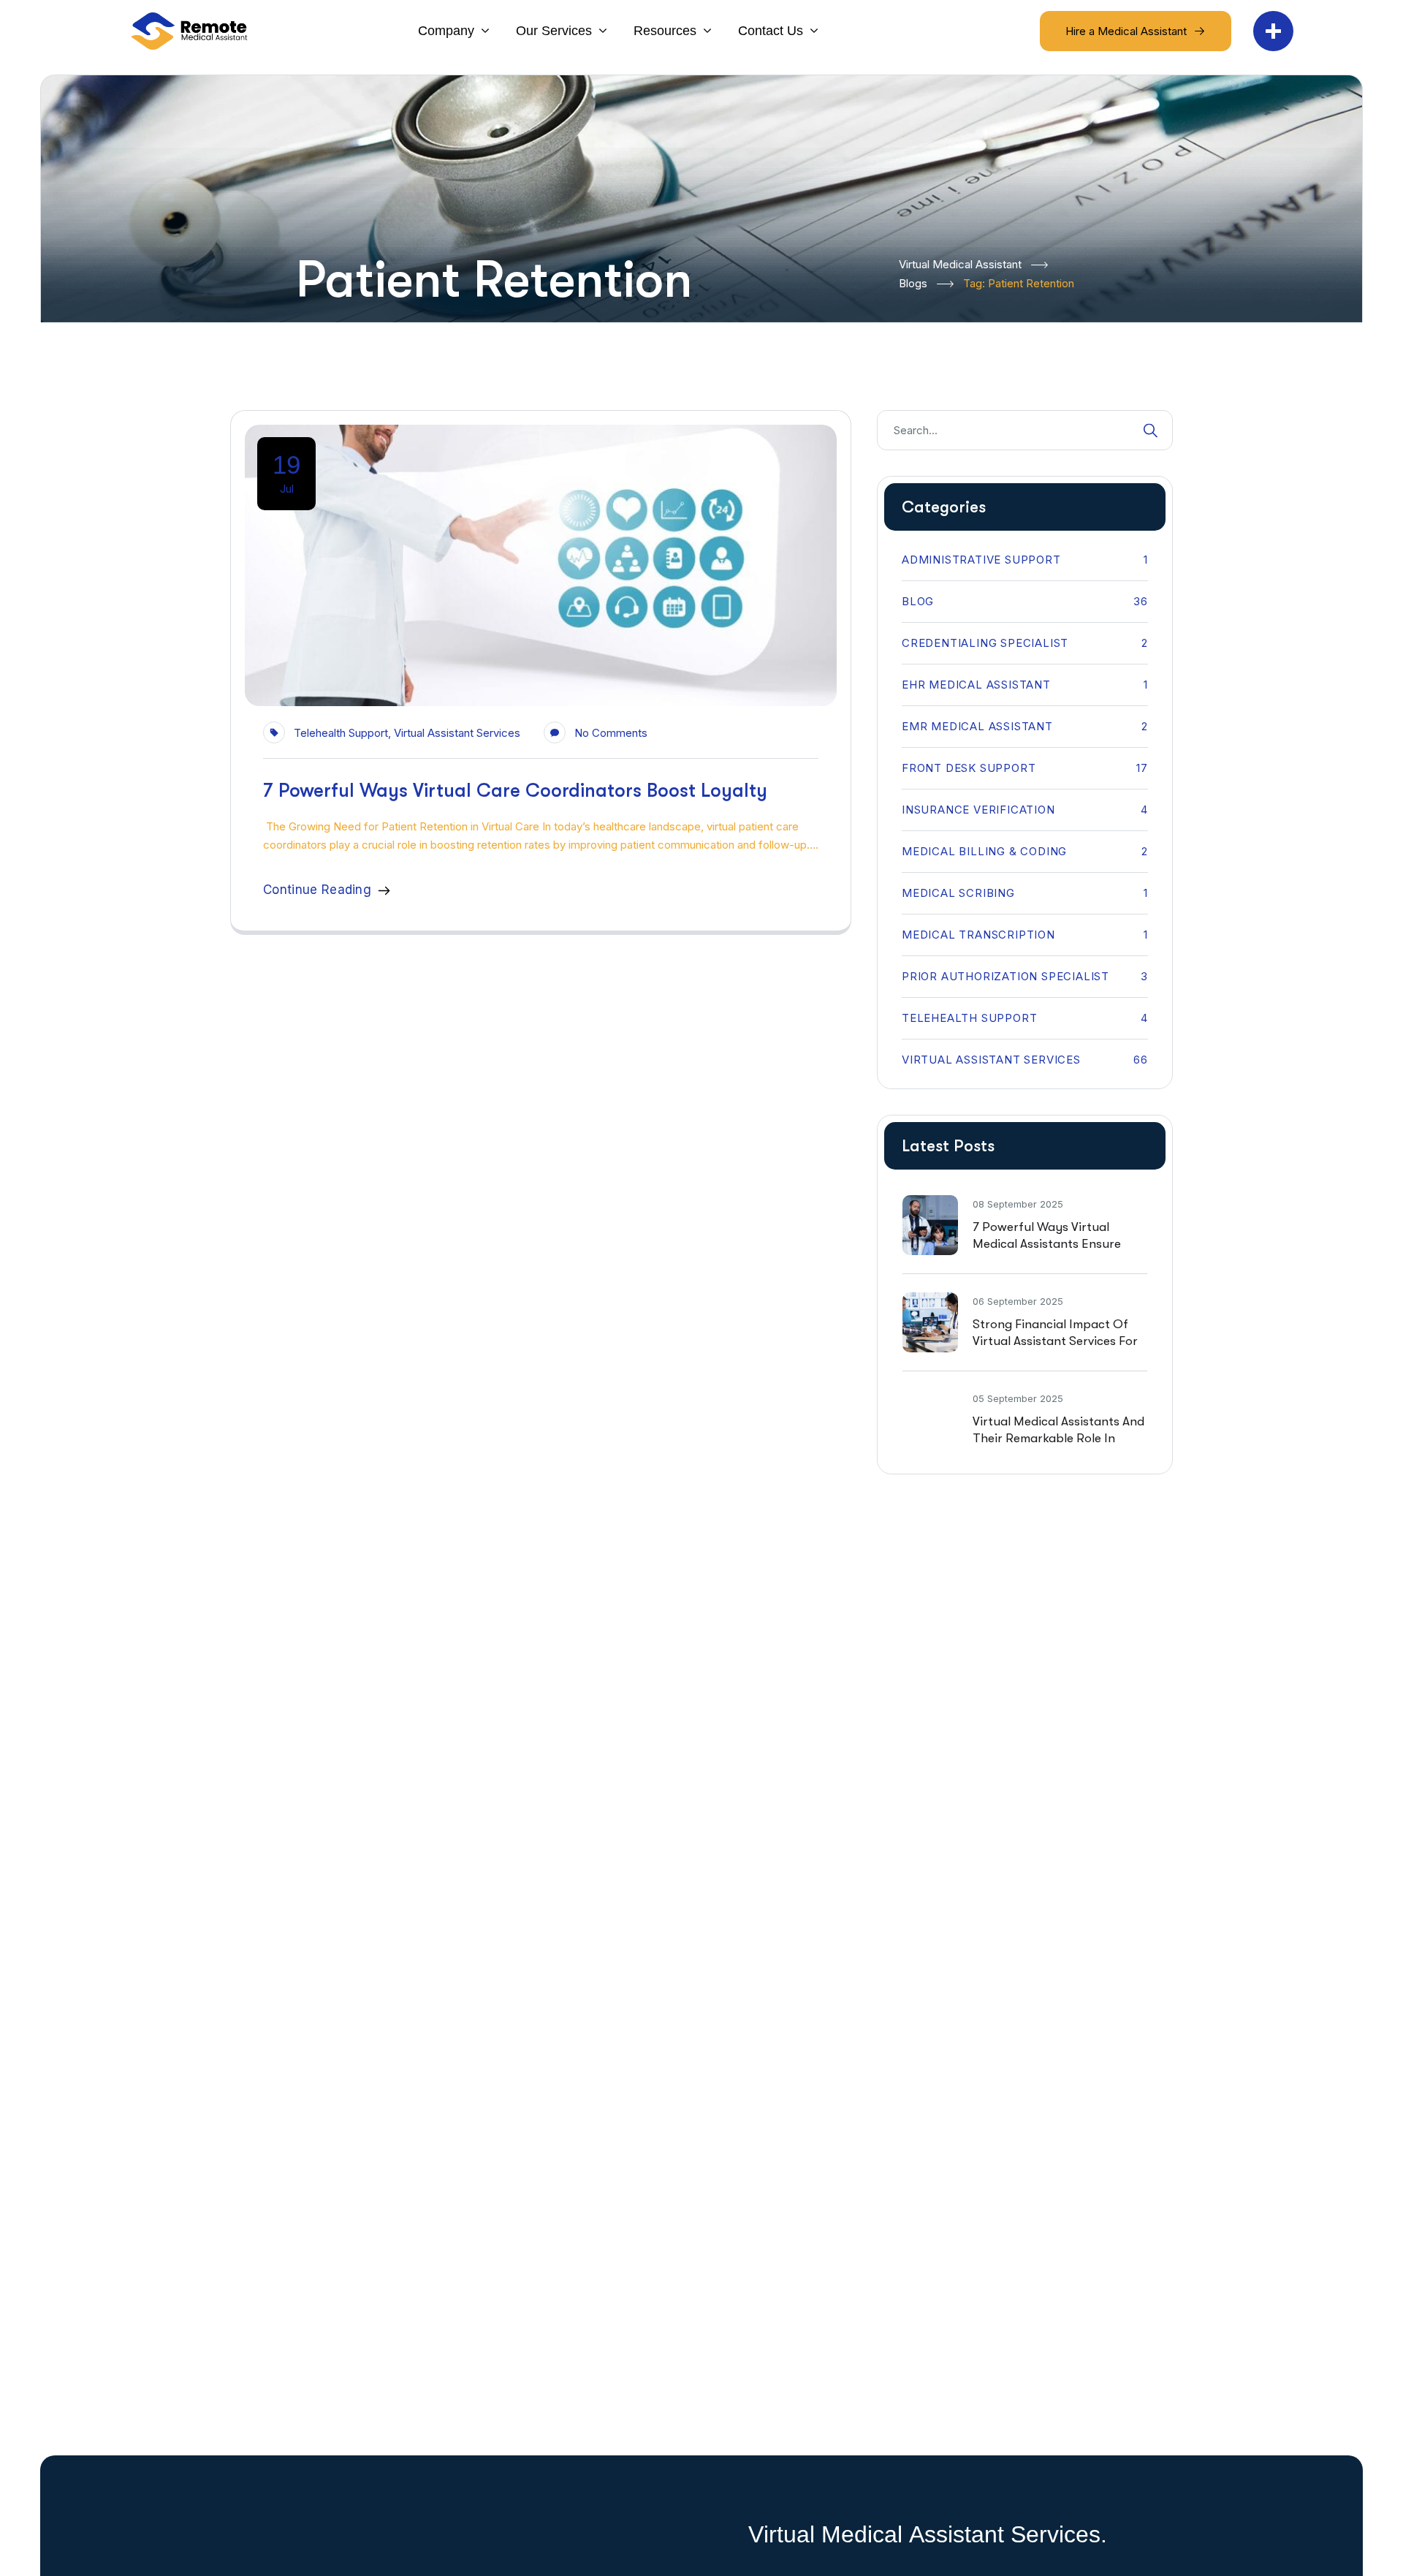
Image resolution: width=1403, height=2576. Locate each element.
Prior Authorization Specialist (1025, 976)
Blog (1025, 601)
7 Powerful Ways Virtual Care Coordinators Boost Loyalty (515, 791)
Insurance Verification (1025, 810)
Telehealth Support (341, 733)
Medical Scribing (1025, 893)
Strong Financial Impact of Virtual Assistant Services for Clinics (1055, 1341)
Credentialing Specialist (1025, 643)
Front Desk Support (1025, 768)
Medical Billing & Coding (1025, 851)
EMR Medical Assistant (1025, 726)
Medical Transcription (1025, 935)
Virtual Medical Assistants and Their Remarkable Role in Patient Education (1058, 1438)
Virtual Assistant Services (457, 733)
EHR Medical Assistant (1025, 685)
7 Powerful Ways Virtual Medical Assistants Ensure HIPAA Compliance (1047, 1244)
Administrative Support (1025, 560)
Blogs (913, 283)
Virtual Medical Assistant (960, 264)
